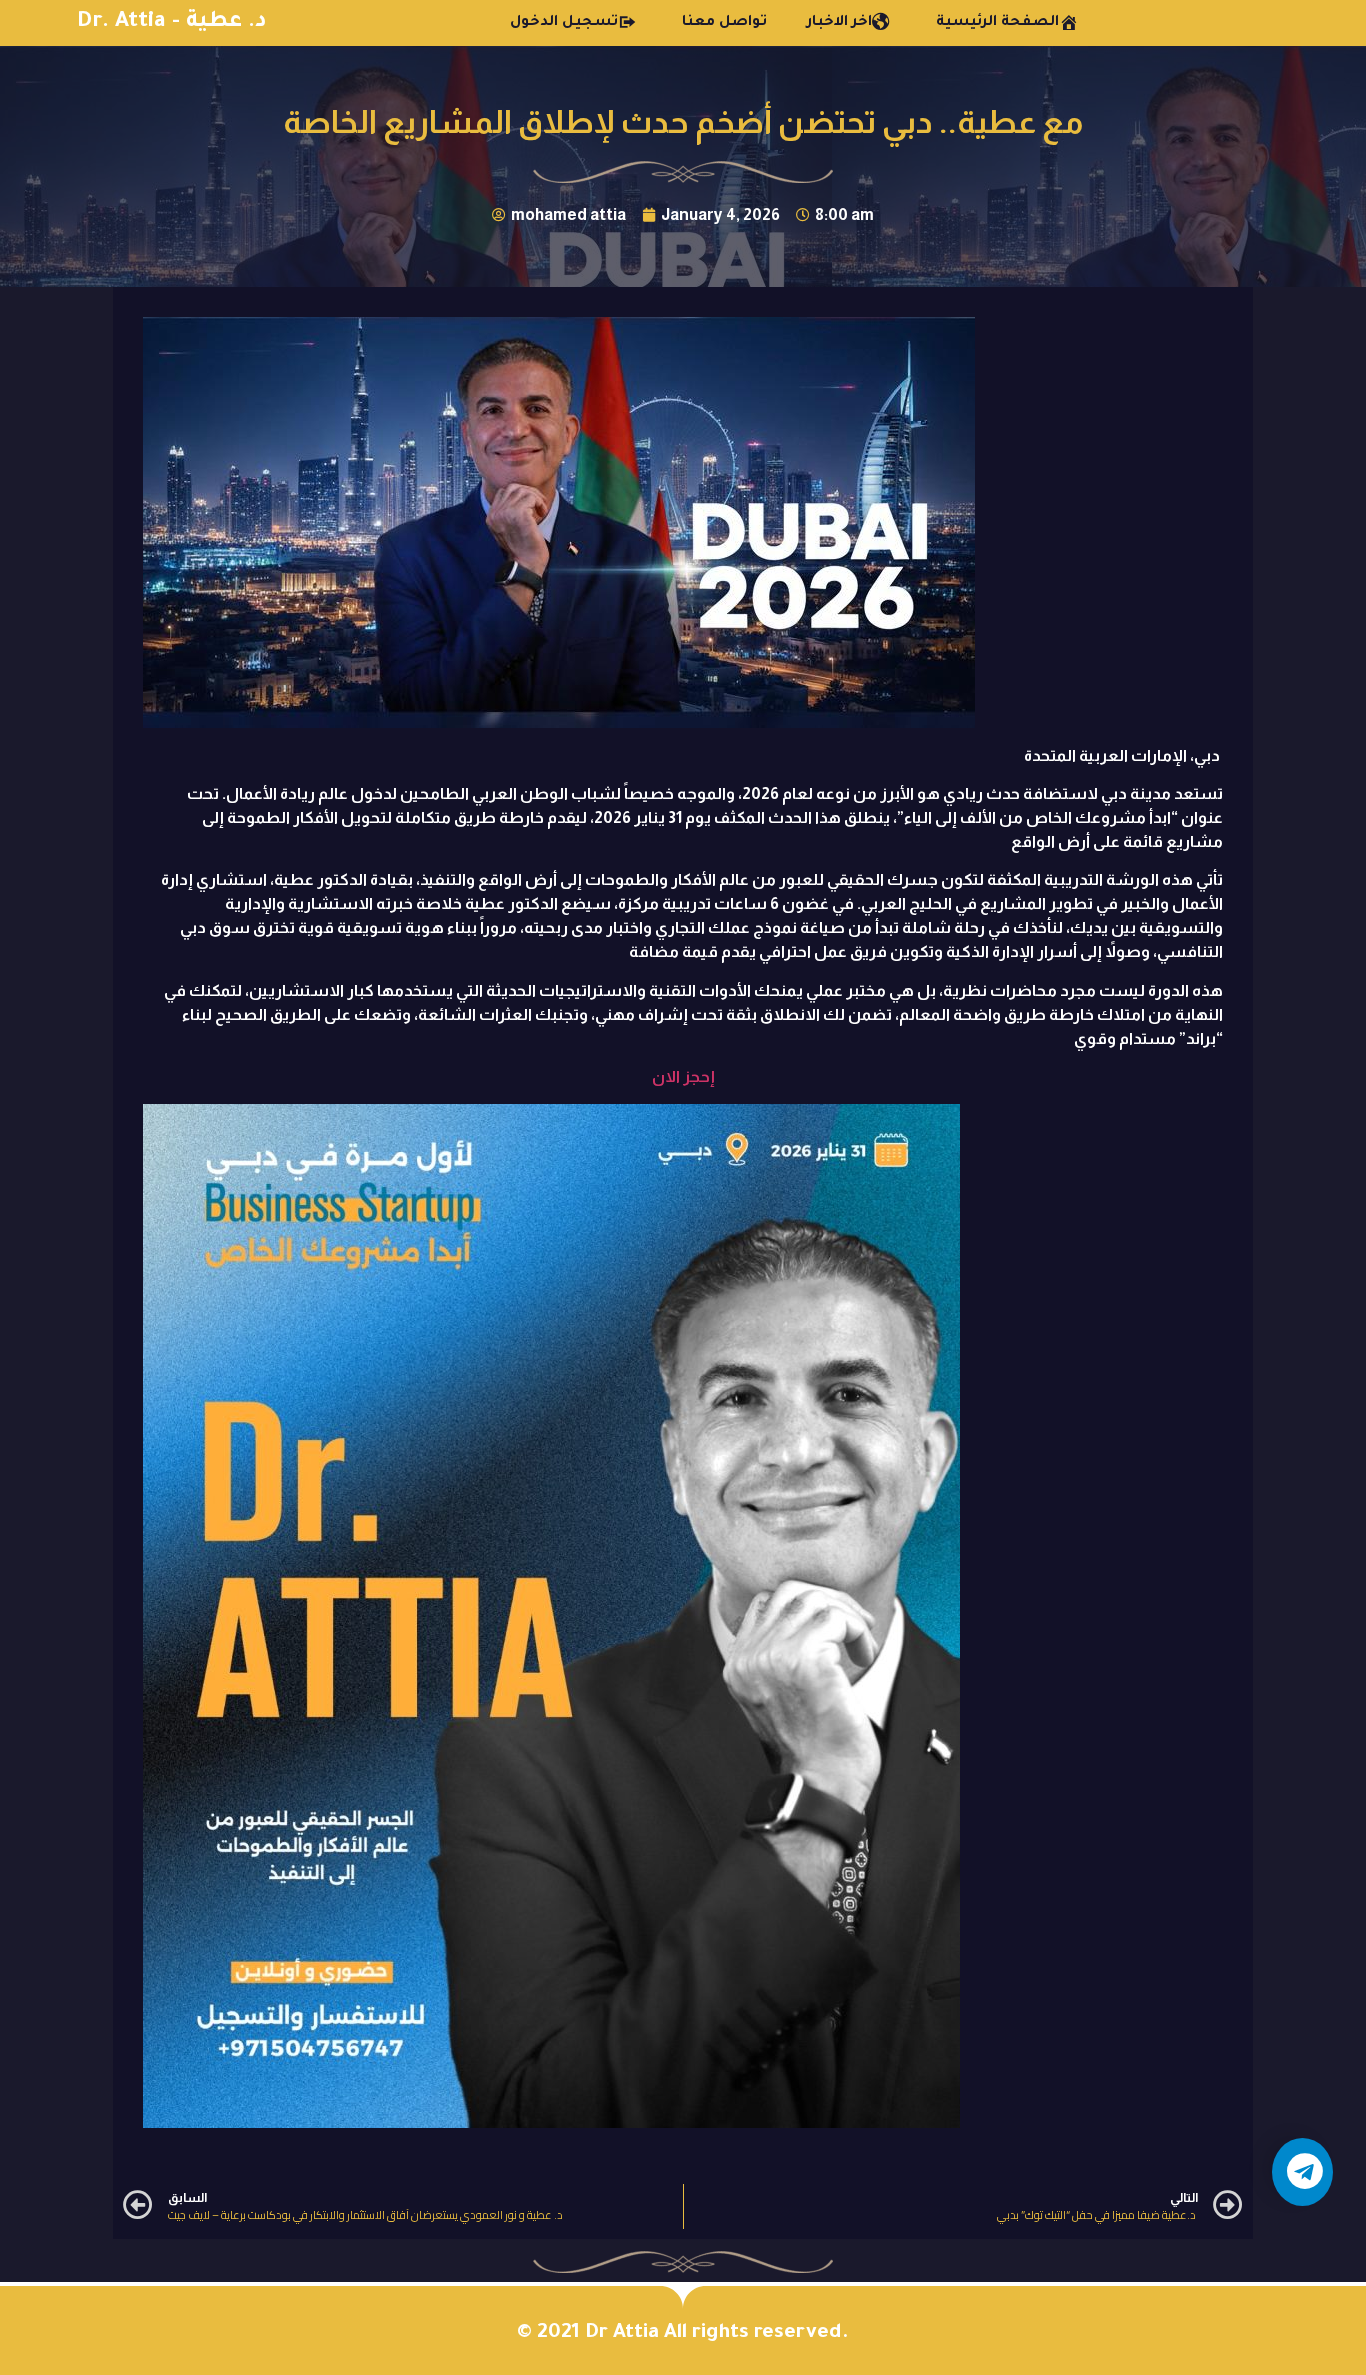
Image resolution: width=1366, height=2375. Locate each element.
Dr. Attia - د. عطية (172, 23)
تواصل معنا (724, 23)
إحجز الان (683, 1076)
